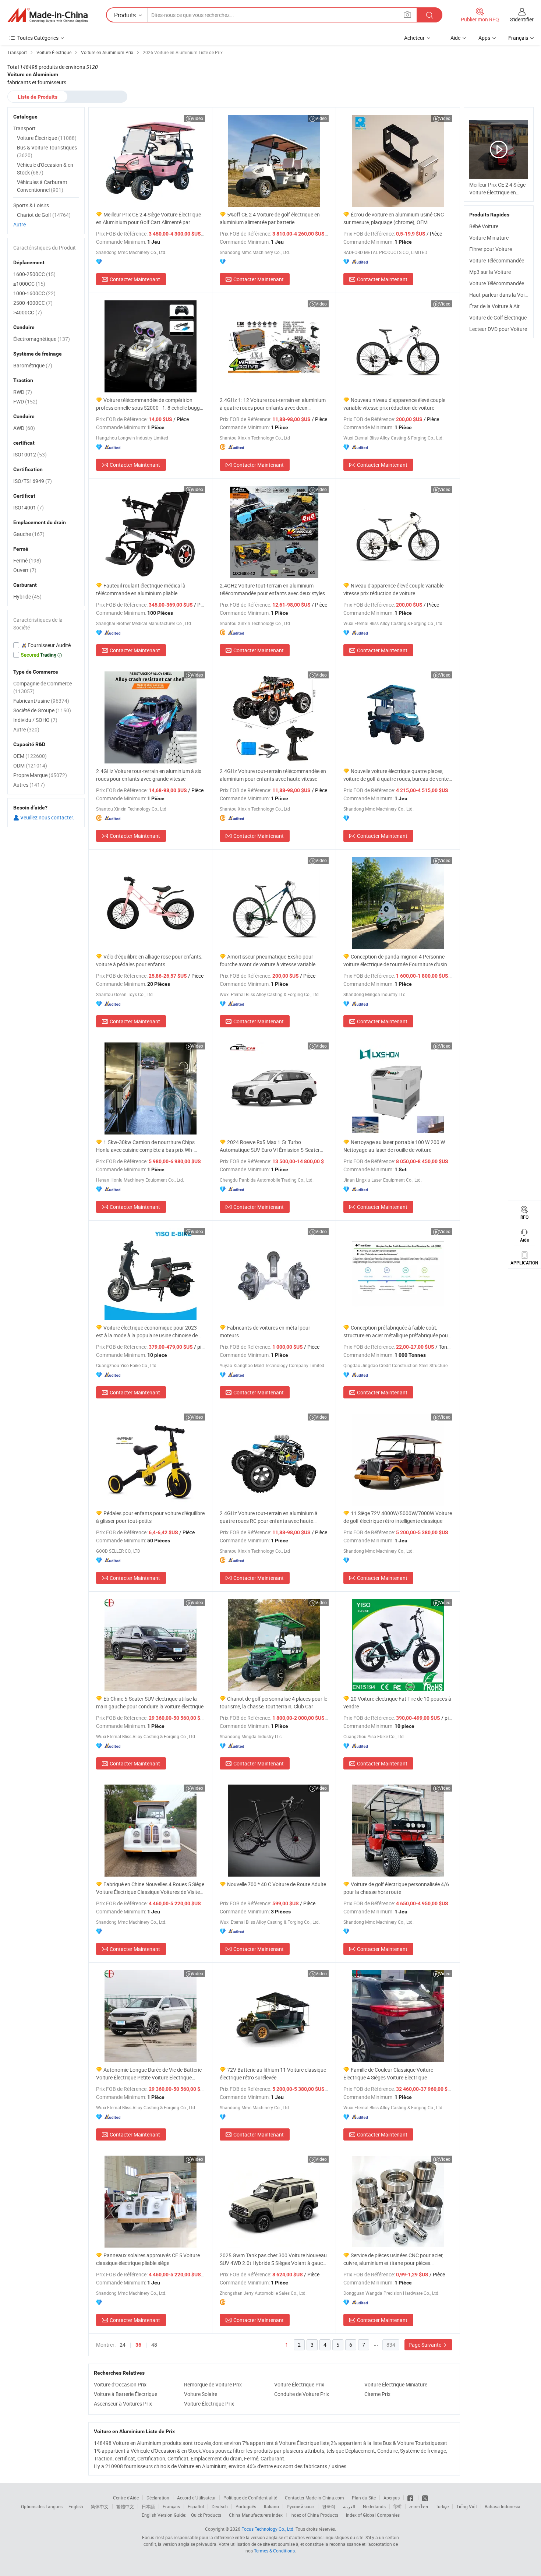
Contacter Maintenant (135, 279)
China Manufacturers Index (256, 2515)
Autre (20, 224)
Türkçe (442, 2506)
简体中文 (100, 2506)
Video (197, 118)
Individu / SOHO (35, 720)
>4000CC (28, 312)
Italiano (271, 2506)
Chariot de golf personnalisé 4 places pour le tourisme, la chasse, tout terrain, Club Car (273, 1702)
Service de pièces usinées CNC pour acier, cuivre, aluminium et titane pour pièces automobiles (393, 2259)
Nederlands (374, 2506)
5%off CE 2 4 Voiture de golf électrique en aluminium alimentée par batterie (270, 218)
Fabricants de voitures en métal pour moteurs (265, 1331)
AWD (24, 428)
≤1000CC (29, 284)
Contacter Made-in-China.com (314, 2498)
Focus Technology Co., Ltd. (268, 2529)
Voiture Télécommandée (497, 260)
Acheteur (414, 38)
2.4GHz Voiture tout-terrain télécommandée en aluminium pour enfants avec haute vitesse (273, 775)
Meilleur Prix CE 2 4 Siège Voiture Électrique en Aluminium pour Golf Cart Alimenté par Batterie (148, 218)
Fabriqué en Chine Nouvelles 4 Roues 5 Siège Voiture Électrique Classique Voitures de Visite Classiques (150, 1888)
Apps (484, 38)
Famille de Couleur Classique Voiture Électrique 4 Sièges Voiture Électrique (388, 2074)
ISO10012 (30, 454)
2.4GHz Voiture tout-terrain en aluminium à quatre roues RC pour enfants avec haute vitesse (269, 1517)
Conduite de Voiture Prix (302, 2394)
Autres (29, 785)
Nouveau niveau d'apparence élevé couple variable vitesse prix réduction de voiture (394, 404)
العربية (349, 2506)
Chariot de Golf (44, 215)
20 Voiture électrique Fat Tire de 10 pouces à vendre (397, 1702)
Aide (455, 38)
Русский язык (300, 2506)
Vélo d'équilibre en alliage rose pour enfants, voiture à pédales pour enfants (149, 960)
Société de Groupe (42, 710)
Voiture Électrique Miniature (396, 2384)
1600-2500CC (34, 274)
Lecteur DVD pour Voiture (498, 329)
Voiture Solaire (201, 2394)
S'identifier (522, 19)
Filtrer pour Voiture (491, 249)
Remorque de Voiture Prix (213, 2384)
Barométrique (33, 365)
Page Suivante (425, 2345)
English (76, 2506)
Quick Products (206, 2515)
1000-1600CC (34, 293)
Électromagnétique (42, 339)
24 (123, 2345)
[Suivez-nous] (425, 2498)
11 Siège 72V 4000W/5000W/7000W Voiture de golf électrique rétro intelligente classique (398, 1517)
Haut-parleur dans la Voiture (501, 295)
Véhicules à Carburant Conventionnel (42, 186)
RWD (23, 392)
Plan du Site (364, 2498)
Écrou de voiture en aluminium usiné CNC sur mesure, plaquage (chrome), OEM (394, 218)
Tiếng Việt (467, 2506)
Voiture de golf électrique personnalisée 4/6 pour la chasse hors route (396, 1888)
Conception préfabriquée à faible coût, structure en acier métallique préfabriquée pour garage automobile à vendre (397, 1332)
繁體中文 (125, 2506)
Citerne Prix (377, 2394)
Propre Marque (40, 775)
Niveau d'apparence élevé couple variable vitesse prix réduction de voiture (393, 589)
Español (196, 2506)
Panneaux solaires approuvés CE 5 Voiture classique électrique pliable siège (148, 2259)
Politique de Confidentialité (250, 2498)
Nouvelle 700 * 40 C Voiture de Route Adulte (277, 1884)
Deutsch (220, 2506)
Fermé (27, 560)
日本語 (148, 2506)
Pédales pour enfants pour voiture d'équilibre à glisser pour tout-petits (150, 1517)
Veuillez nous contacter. (47, 817)
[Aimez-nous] (411, 2498)
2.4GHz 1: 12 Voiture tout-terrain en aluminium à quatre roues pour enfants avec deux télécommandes (273, 404)
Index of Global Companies (373, 2515)
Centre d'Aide (126, 2498)
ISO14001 (29, 507)
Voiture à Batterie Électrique (125, 2394)
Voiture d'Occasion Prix (120, 2384)
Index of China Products (314, 2515)
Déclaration (158, 2498)
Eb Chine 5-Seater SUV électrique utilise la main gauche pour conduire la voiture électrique (150, 1702)
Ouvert (25, 570)
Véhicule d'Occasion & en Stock (45, 169)
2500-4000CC (33, 303)
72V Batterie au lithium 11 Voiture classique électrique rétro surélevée (273, 2074)
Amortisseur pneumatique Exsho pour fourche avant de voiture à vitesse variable (268, 960)
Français (171, 2506)
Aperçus (392, 2498)
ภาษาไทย (419, 2506)
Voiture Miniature (489, 238)
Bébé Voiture (484, 226)
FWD (25, 401)
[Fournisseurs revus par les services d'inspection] (46, 645)
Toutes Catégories (38, 38)
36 (138, 2345)
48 (154, 2345)
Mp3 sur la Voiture (490, 272)
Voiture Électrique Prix (299, 2384)
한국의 (329, 2506)
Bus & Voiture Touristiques (47, 151)
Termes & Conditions (274, 2551)
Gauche (29, 534)
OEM (30, 756)
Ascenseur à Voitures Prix (123, 2404)
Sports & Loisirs (31, 205)
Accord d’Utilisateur (196, 2498)
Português (246, 2506)
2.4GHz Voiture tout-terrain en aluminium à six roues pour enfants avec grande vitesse (149, 775)
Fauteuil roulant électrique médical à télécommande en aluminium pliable (141, 589)
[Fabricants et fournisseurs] (47, 15)
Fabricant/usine (41, 701)
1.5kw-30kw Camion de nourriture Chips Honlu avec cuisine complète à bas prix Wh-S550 (145, 1146)
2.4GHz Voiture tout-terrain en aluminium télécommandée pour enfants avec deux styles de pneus (272, 590)
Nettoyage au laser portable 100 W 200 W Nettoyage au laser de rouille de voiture (394, 1146)
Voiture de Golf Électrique (498, 317)
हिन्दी (397, 2506)
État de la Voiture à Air (494, 306)
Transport (24, 128)
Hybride (27, 597)
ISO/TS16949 (33, 481)
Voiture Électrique (47, 138)
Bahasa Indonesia (503, 2506)
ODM (30, 765)
